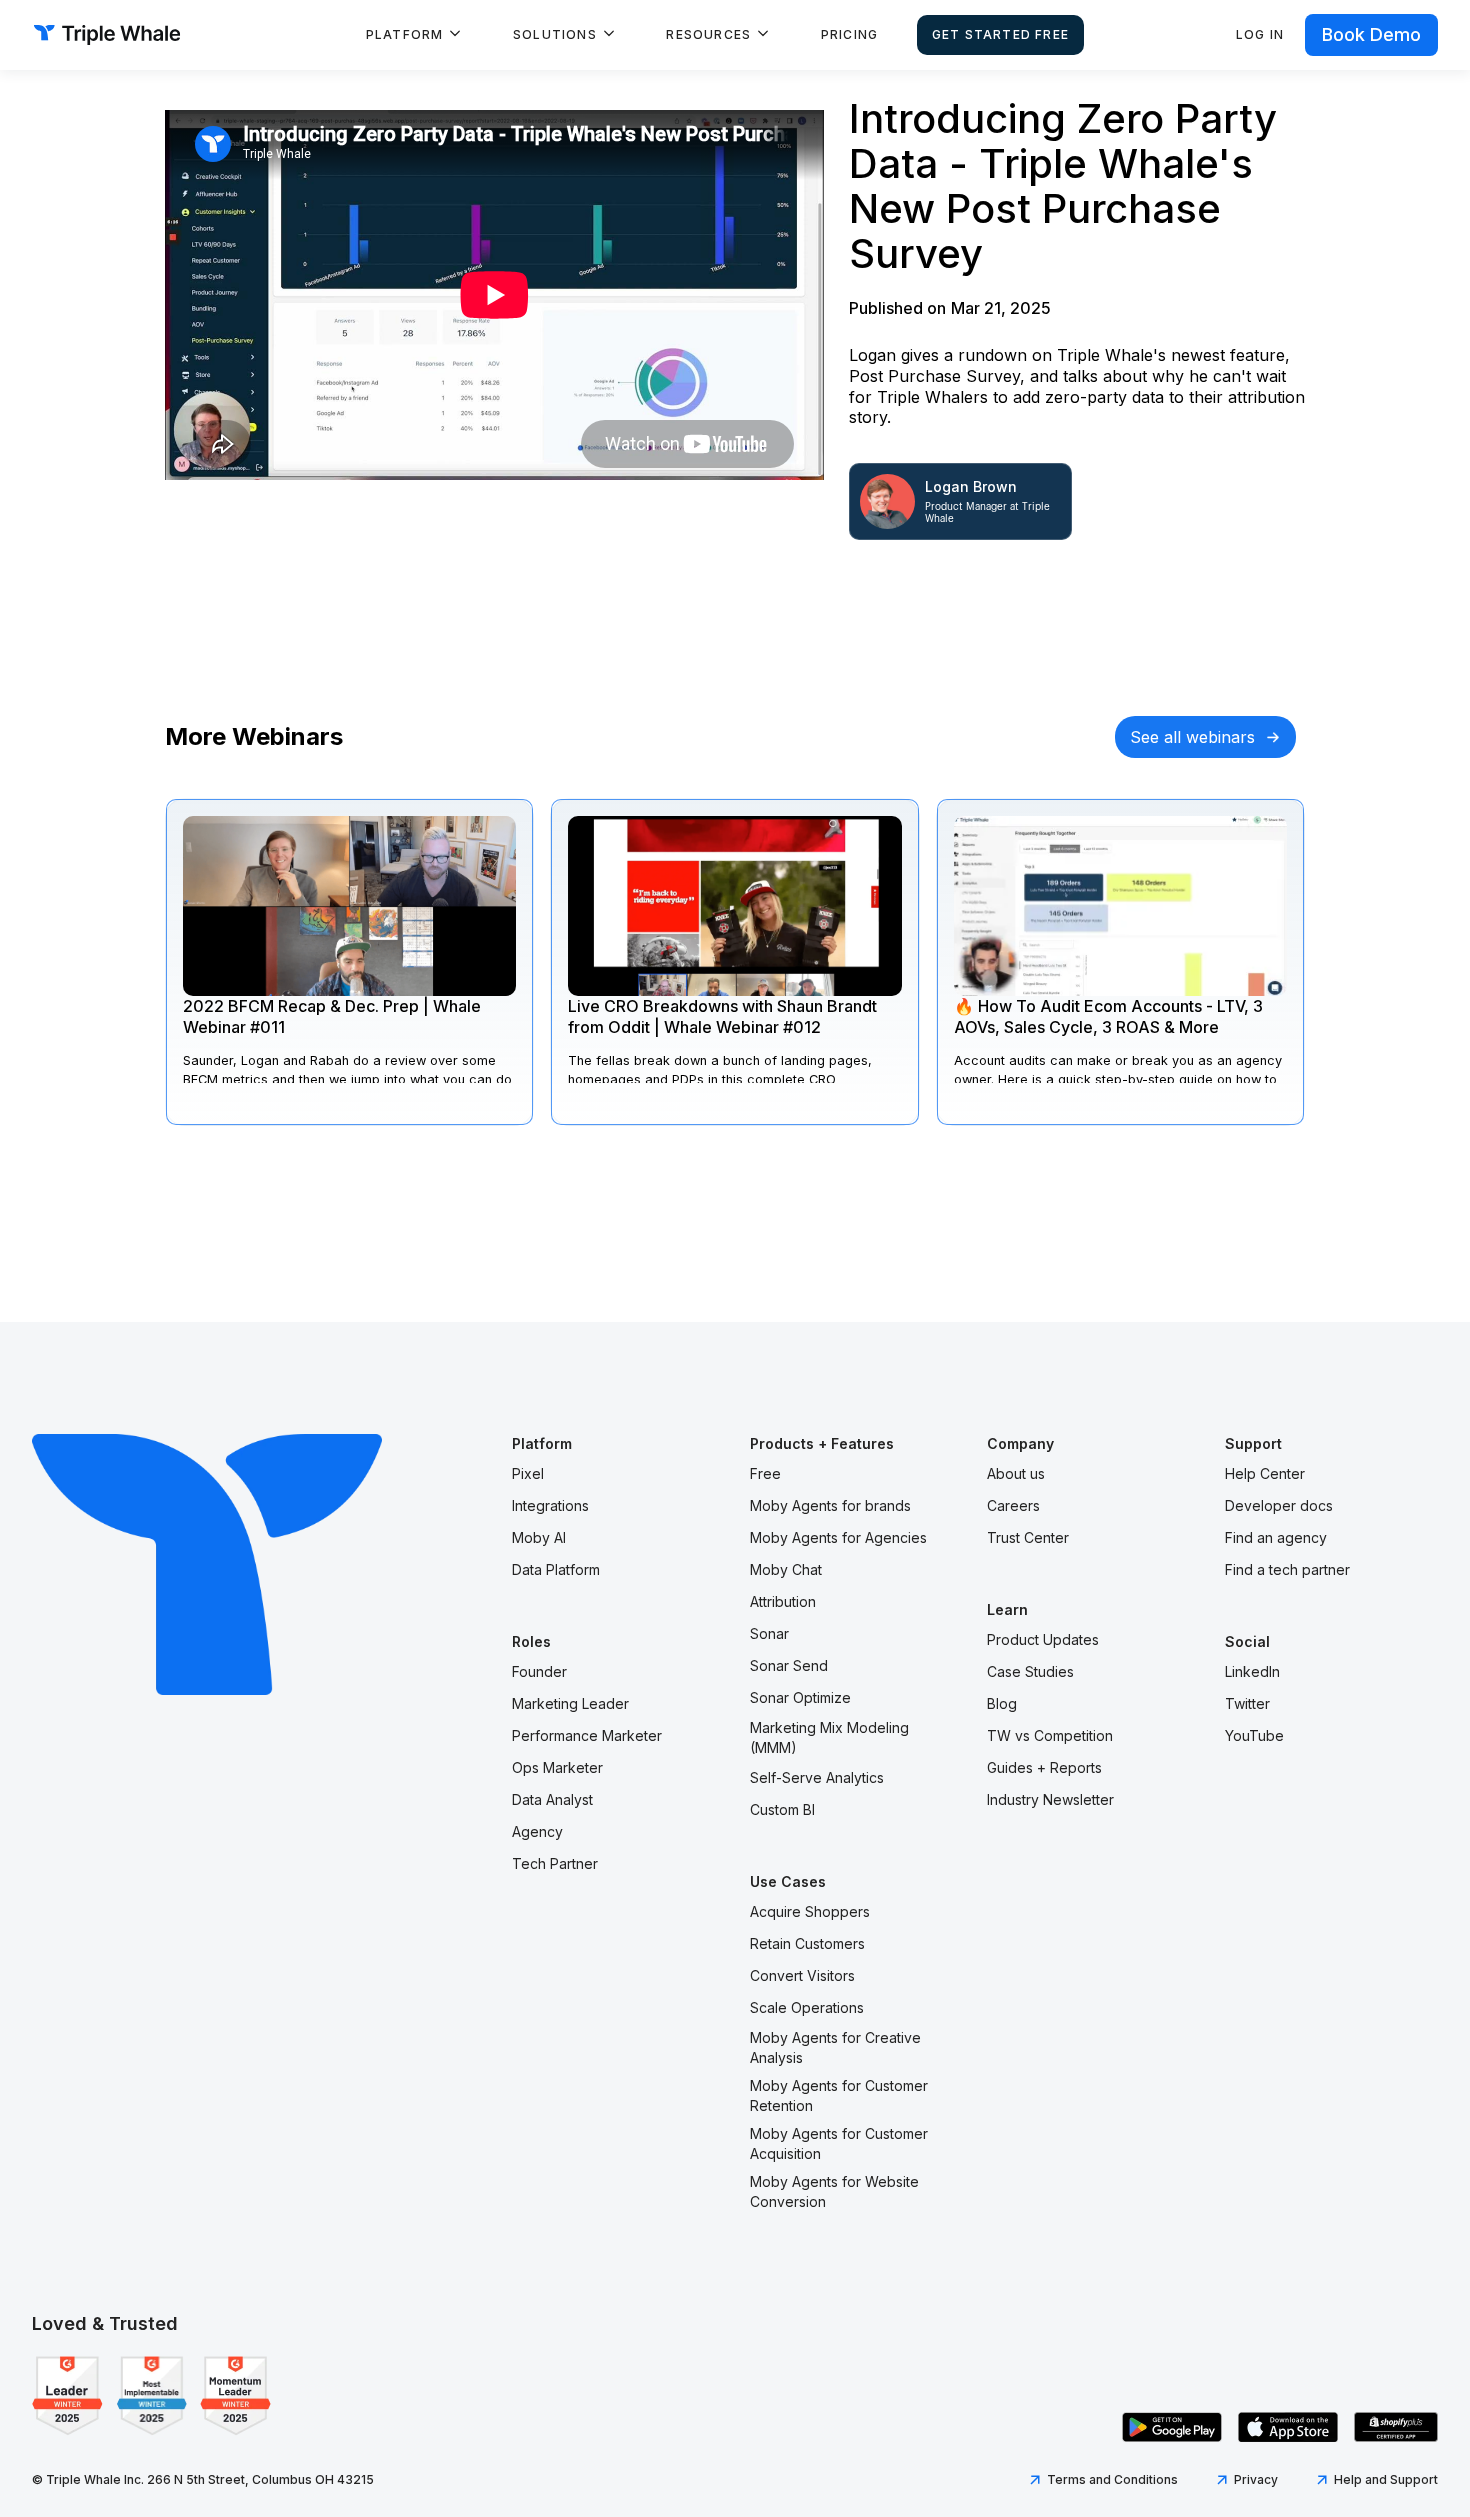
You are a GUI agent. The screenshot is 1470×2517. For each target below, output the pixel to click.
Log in (1260, 34)
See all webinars (1192, 737)
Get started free (1000, 34)
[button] (414, 35)
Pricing (849, 34)
